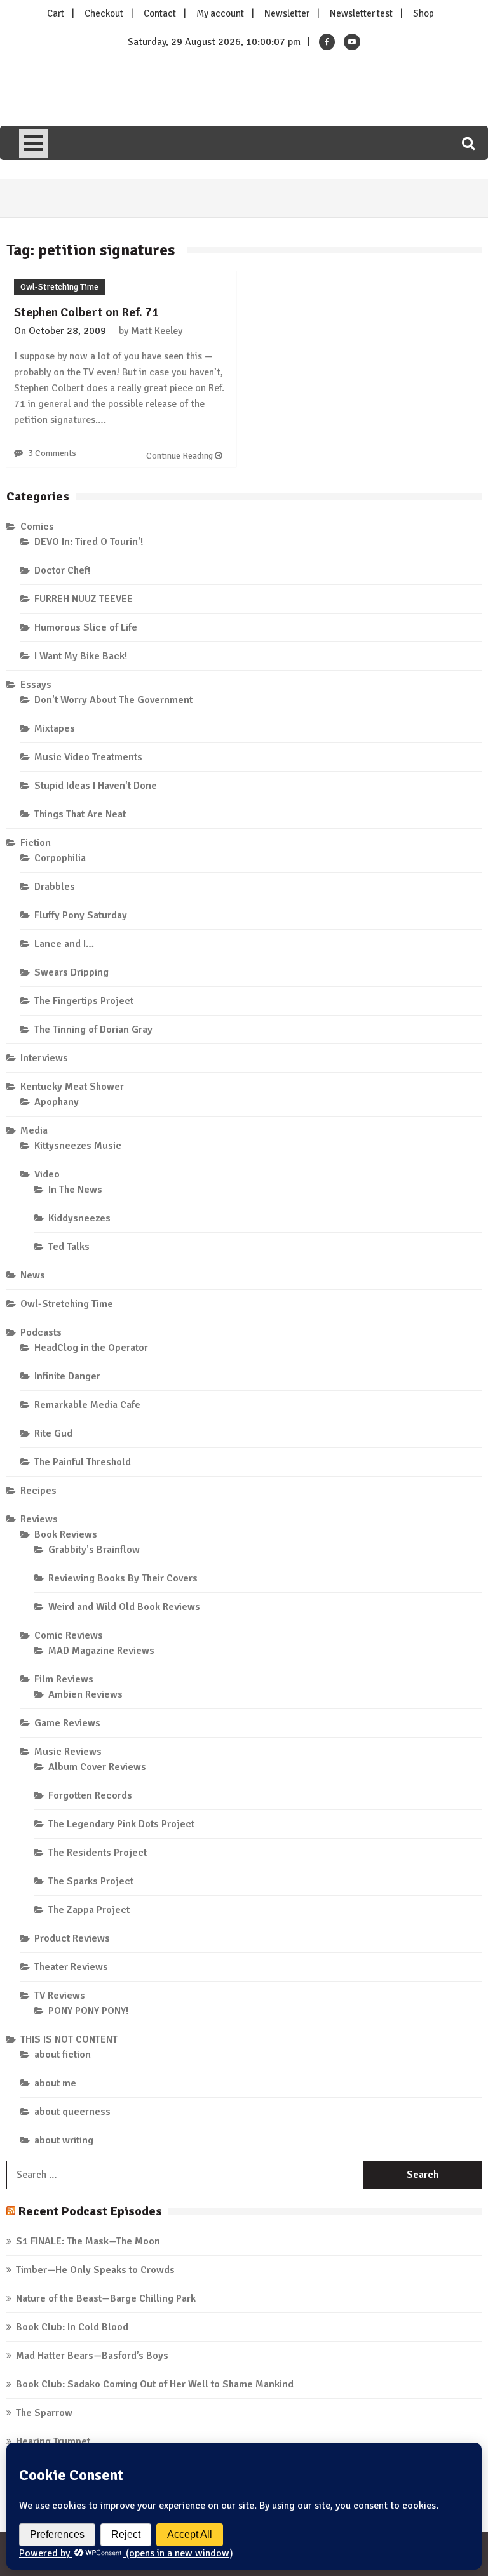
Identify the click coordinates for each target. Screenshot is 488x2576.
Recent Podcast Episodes (90, 2211)
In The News (75, 1190)
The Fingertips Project (84, 1001)
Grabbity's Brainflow (94, 1550)
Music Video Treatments (88, 757)
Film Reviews (64, 1679)
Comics (37, 527)
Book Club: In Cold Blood (72, 2327)
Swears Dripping (71, 972)
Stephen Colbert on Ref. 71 (86, 312)
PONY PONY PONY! (88, 2011)
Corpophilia (60, 858)
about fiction (63, 2055)
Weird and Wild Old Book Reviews (124, 1607)
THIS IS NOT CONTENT (69, 2039)
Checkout (104, 13)
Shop (424, 13)
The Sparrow (44, 2413)
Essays (36, 685)
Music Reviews (68, 1752)
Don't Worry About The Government (113, 700)
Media (34, 1130)
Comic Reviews (69, 1635)
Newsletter (287, 13)
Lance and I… (64, 944)
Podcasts (41, 1332)
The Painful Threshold (83, 1462)
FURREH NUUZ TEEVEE (84, 599)
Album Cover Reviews (97, 1767)
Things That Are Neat (80, 814)
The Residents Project (98, 1853)
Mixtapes (55, 728)
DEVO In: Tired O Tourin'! (89, 542)
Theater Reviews (71, 1967)
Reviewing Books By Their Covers (123, 1578)
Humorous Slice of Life (86, 627)
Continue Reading (180, 456)
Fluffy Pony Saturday (81, 915)
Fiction (36, 843)
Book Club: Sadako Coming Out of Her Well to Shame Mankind (155, 2384)
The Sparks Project (91, 1881)
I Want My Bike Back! (81, 656)
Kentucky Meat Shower (72, 1087)
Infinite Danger (67, 1376)
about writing (64, 2140)
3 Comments (52, 453)
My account (220, 13)
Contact (160, 13)
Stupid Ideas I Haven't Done (96, 786)
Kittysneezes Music (78, 1146)
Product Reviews (72, 1938)
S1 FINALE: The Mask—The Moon (88, 2241)
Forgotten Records (90, 1795)
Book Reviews (66, 1534)
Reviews (39, 1519)
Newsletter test (361, 13)
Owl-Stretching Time (59, 287)
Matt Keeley (157, 331)
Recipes (38, 1491)
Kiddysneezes (79, 1218)
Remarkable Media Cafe (87, 1405)
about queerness (72, 2112)
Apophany (57, 1102)
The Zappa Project (89, 1910)
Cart (56, 13)
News (33, 1275)
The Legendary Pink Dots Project (121, 1824)
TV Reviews (60, 1996)
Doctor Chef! (62, 570)
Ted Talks (69, 1247)
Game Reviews (67, 1723)
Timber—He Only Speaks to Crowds (95, 2270)
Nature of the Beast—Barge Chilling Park (106, 2298)
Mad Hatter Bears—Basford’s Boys (92, 2356)
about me (55, 2083)
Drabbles (55, 887)
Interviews (44, 1058)
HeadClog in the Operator (91, 1348)
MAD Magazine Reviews (101, 1651)
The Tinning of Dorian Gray (93, 1030)
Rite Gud (53, 1433)
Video (47, 1174)
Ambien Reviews (85, 1694)
